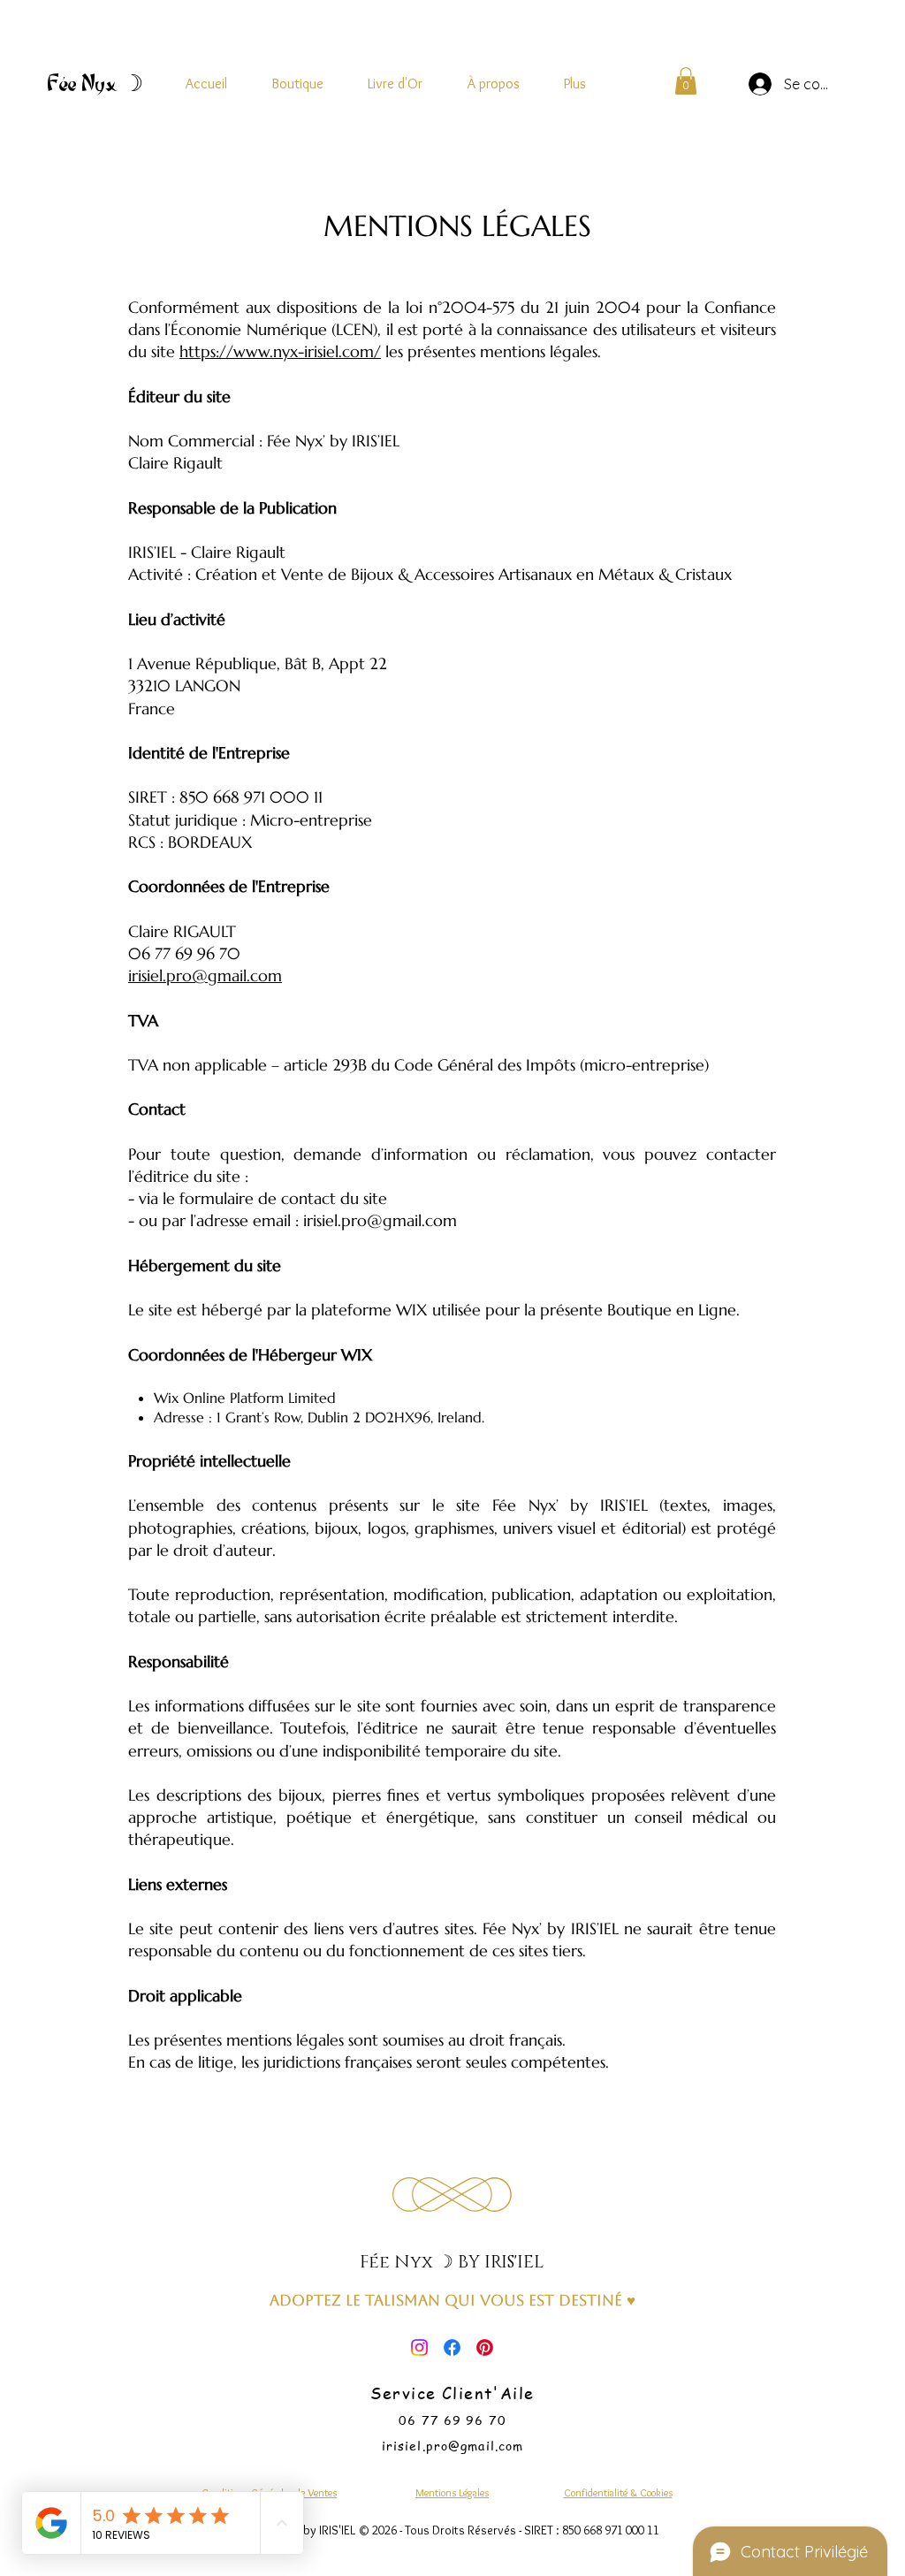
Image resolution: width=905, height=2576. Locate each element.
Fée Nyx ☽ (95, 83)
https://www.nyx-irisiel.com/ (280, 351)
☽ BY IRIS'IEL (491, 2262)
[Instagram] (419, 2347)
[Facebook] (452, 2347)
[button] (686, 81)
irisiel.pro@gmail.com (205, 976)
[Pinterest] (485, 2347)
